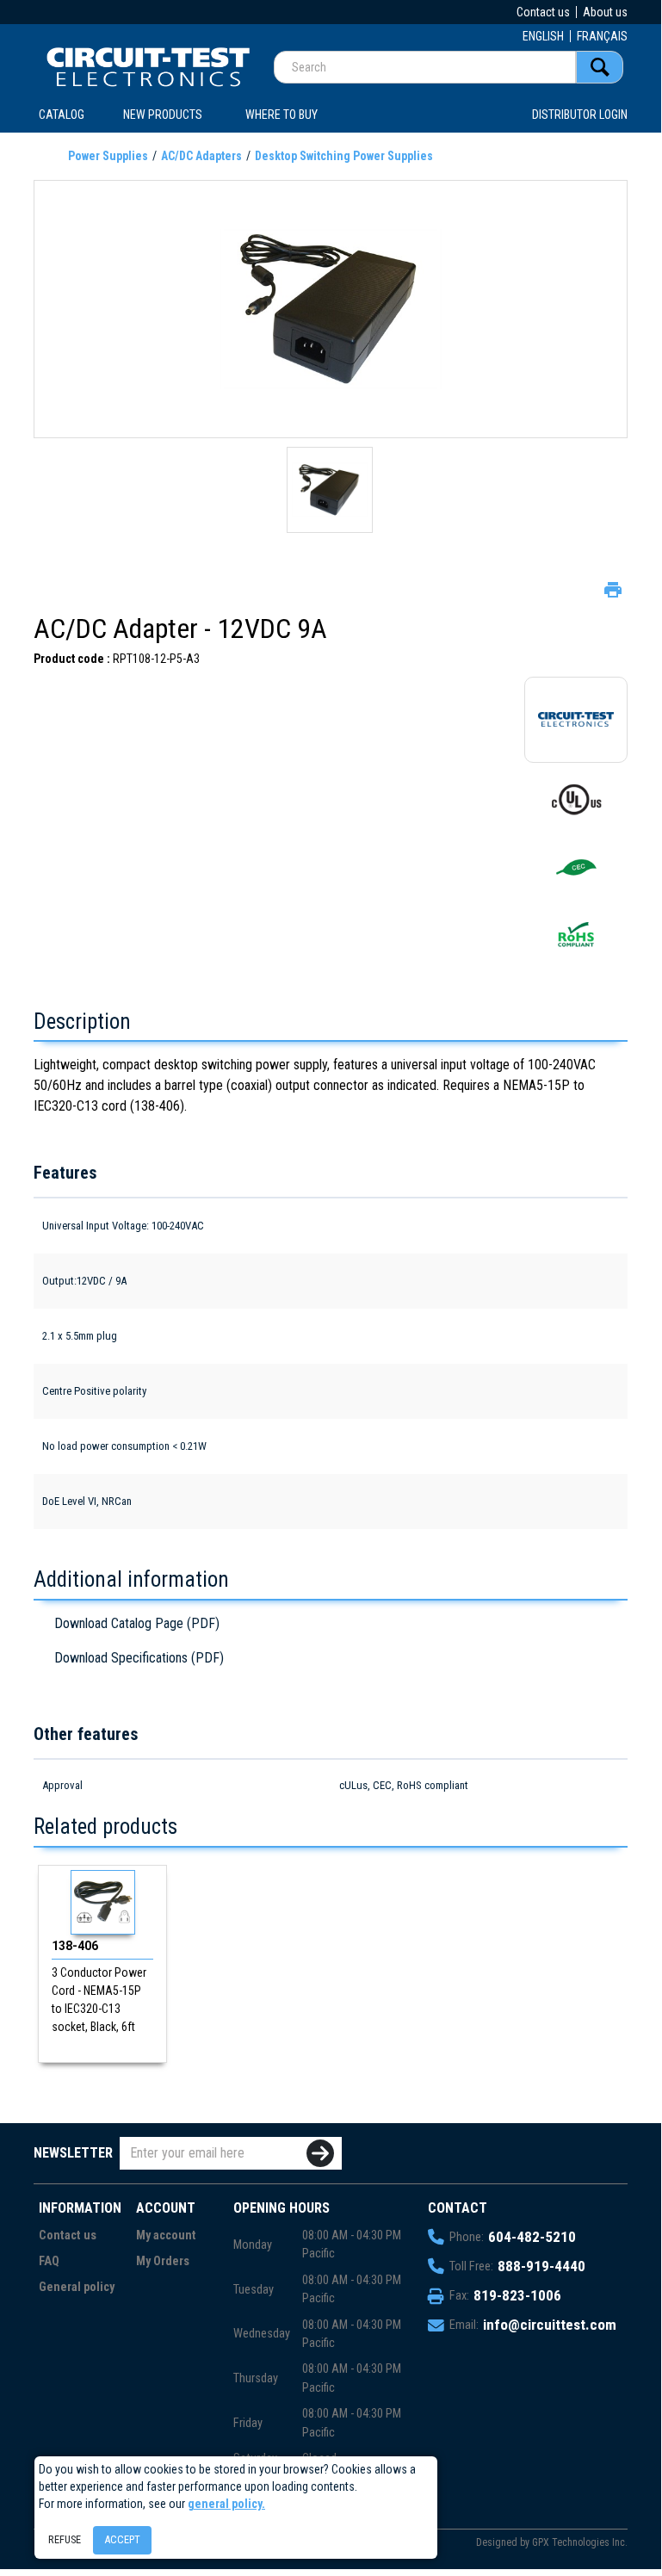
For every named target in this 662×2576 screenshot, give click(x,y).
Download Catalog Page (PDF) (137, 1623)
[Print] (611, 588)
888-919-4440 (541, 2266)
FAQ (49, 2261)
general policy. (226, 2504)
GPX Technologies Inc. (580, 2542)
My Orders (163, 2261)
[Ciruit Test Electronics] (148, 66)
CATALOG (62, 115)
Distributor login (580, 115)
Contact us (543, 12)
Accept (122, 2539)
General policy (77, 2287)
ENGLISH (543, 36)
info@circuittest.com (550, 2325)
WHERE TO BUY (282, 115)
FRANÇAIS (602, 36)
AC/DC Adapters (201, 156)
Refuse (65, 2539)
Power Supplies (108, 156)
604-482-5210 (532, 2237)
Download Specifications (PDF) (139, 1658)
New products (163, 115)
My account (166, 2235)
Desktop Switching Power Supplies (344, 156)
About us (605, 12)
